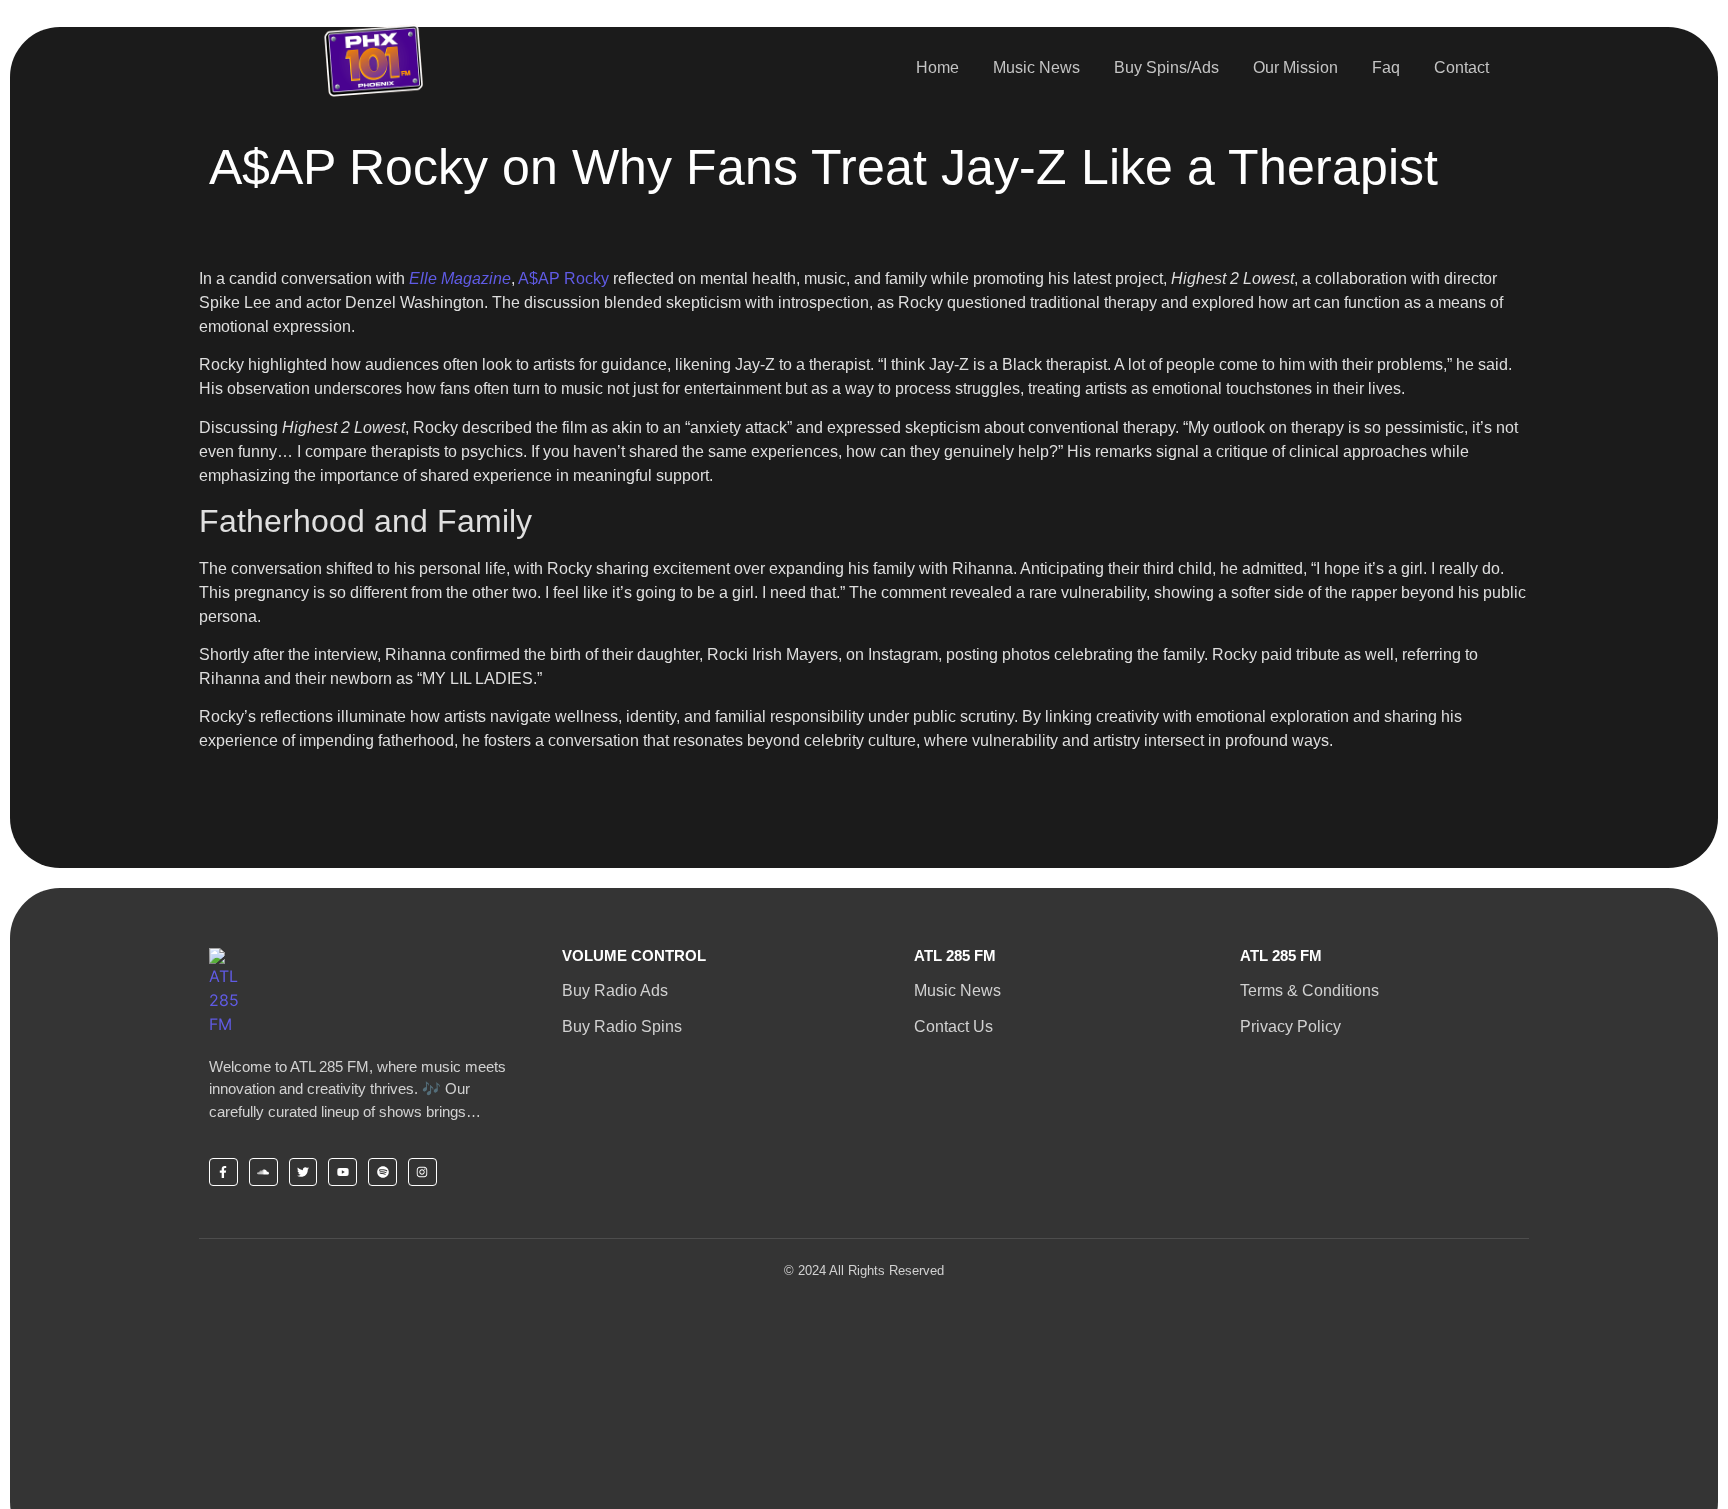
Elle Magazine (460, 278)
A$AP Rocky (563, 278)
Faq (1386, 67)
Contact (1461, 67)
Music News (1036, 67)
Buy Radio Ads (615, 990)
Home (937, 67)
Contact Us (953, 1026)
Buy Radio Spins (622, 1026)
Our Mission (1295, 67)
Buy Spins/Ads (1166, 67)
